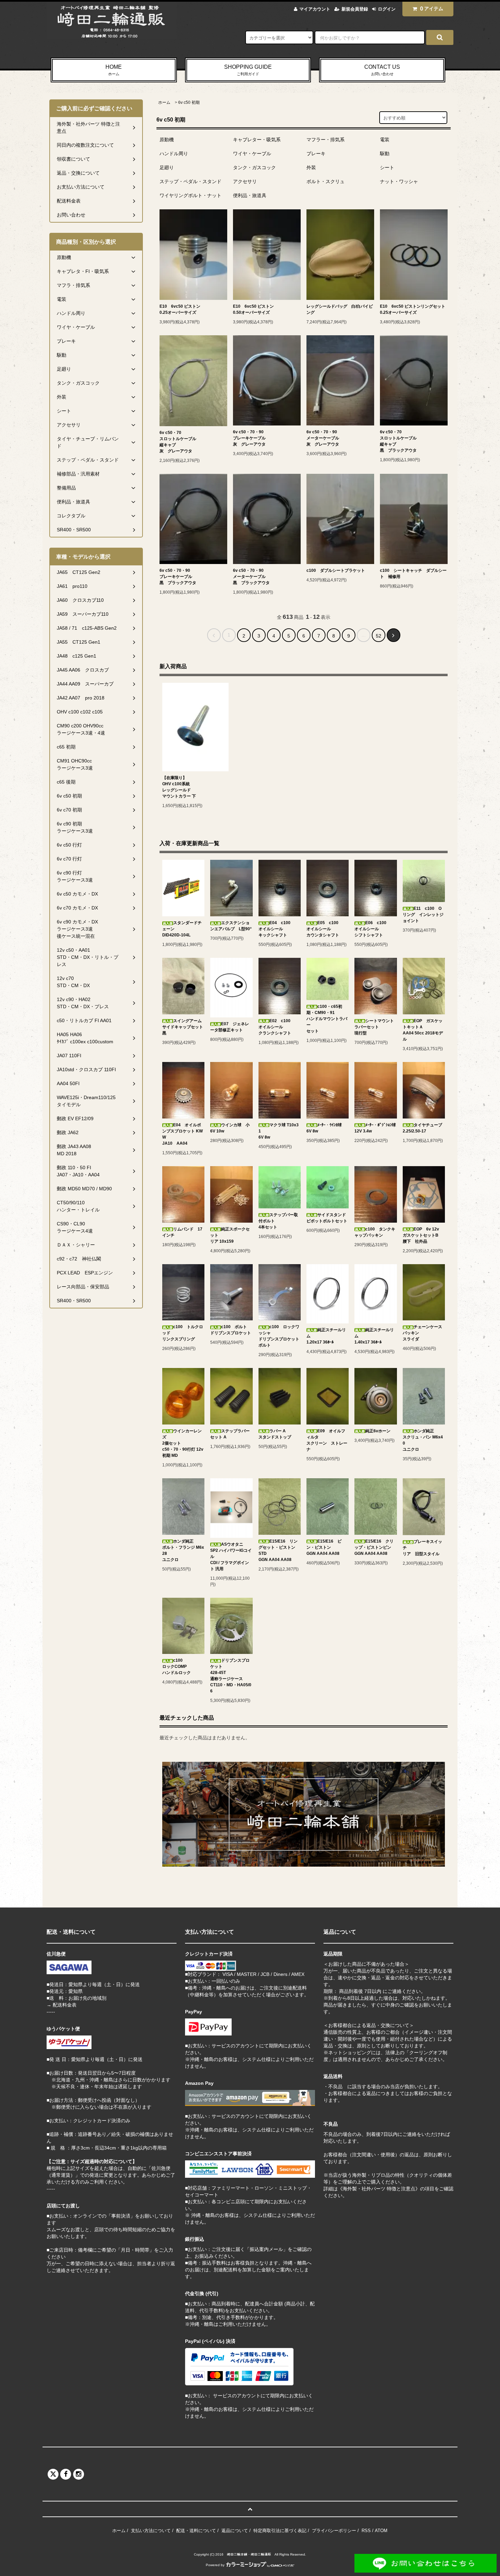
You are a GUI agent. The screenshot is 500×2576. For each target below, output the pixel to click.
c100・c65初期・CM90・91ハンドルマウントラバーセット (327, 1019)
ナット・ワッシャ (399, 181)
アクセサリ (245, 181)
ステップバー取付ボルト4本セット (278, 1221)
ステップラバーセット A (230, 1434)
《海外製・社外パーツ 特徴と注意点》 (379, 2189)
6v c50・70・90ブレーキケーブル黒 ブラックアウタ (178, 577)
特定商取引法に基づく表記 (280, 2531)
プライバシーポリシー (334, 2531)
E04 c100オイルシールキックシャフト (274, 929)
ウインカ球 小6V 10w (230, 1128)
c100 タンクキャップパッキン (375, 1232)
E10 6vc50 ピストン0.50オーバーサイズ (253, 309)
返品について (235, 2531)
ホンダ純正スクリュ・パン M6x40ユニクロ (423, 1440)
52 (379, 636)
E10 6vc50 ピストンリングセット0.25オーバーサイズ (413, 309)
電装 (385, 140)
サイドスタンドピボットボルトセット (327, 1218)
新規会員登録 (355, 9)
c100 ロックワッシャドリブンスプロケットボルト (279, 1336)
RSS (366, 2531)
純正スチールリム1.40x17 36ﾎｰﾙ (374, 1336)
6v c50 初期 (189, 102)
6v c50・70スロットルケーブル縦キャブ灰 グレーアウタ (178, 442)
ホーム (164, 102)
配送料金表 (65, 2005)
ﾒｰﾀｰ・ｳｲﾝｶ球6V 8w (324, 1128)
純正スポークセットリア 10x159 (230, 1235)
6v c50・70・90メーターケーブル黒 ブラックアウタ (251, 577)
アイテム (432, 9)
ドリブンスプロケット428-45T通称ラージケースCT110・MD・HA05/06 (231, 1676)
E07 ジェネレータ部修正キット (230, 1027)
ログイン (387, 9)
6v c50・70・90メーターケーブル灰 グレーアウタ (323, 438)
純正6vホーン (378, 1431)
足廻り (167, 167)
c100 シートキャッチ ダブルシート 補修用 (413, 574)
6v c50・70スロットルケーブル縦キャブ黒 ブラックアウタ (398, 441)
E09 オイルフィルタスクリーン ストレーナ (327, 1440)
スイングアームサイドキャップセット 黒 (183, 1027)
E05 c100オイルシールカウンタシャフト (323, 929)
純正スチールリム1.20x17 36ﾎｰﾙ (326, 1336)
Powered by (215, 2565)
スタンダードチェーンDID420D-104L (182, 929)
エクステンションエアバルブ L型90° (231, 926)
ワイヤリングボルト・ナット (190, 195)
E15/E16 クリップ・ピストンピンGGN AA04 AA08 (374, 1547)
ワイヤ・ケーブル (252, 154)
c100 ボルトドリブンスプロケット (231, 1330)
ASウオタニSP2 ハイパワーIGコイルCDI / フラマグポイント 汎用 (231, 1557)
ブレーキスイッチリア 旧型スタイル (422, 1548)
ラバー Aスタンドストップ (275, 1434)
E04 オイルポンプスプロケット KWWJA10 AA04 (182, 1134)
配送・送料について (196, 2531)
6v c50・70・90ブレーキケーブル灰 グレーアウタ (249, 438)
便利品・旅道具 (250, 195)
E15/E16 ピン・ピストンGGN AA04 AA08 (324, 1547)
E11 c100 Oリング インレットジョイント (423, 915)
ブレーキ (316, 154)
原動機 (167, 140)
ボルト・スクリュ (326, 181)
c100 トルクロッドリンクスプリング (183, 1333)
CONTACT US (382, 70)
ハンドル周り (174, 154)
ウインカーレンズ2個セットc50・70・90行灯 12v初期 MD (183, 1443)
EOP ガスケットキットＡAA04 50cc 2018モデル (423, 1030)
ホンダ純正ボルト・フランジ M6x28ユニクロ (183, 1550)
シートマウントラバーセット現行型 (374, 1027)
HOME (114, 70)
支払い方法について (151, 2531)
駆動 (385, 154)
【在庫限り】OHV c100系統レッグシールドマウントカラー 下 (179, 787)
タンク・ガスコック (254, 167)
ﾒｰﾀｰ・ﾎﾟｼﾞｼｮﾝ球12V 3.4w (375, 1128)
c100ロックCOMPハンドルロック (177, 1667)
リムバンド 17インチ (182, 1232)
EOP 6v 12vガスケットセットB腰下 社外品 (421, 1235)
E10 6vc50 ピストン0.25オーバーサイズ (180, 309)
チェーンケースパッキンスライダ (422, 1333)
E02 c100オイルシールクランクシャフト (275, 1027)
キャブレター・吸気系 (257, 140)
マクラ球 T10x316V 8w (279, 1131)
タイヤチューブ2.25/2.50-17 (422, 1128)
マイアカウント (315, 9)
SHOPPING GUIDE (248, 70)
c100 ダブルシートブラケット (336, 570)
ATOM (381, 2531)
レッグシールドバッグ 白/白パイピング (340, 309)
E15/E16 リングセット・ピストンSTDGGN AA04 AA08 (278, 1550)
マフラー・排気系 (326, 140)
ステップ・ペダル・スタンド (190, 181)
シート (387, 167)
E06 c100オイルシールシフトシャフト (370, 929)
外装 (311, 167)
